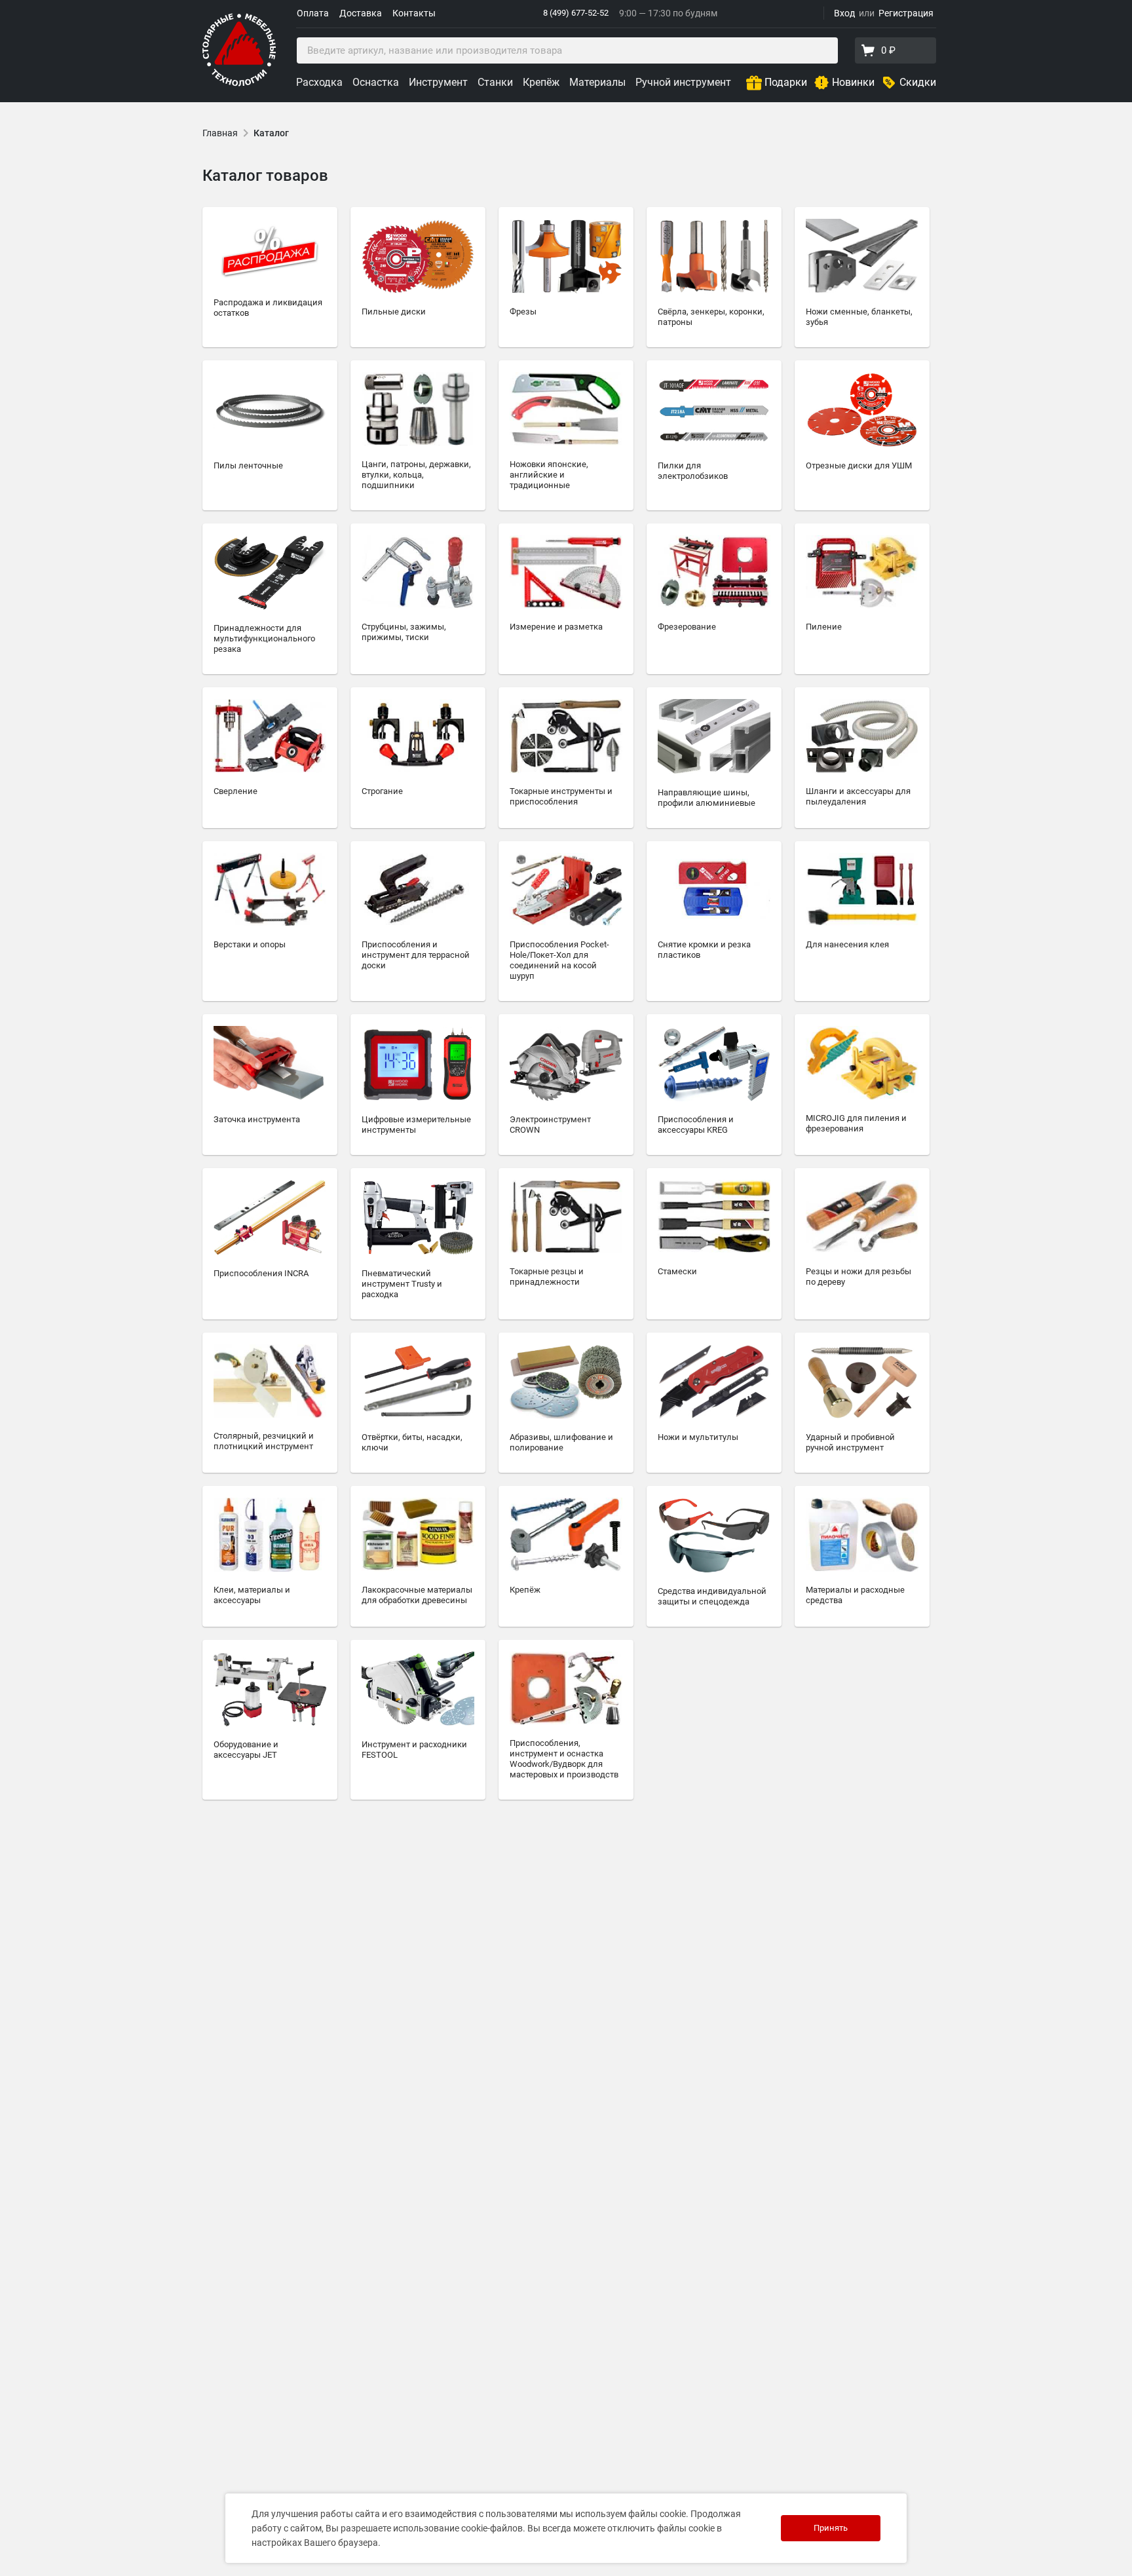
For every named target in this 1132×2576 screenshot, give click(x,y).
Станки (495, 82)
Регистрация (906, 13)
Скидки (918, 82)
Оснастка (376, 82)
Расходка (319, 82)
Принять (831, 2528)
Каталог (271, 133)
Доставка (361, 13)
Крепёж (541, 82)
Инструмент (438, 82)
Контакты (414, 13)
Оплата (313, 13)
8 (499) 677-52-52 (576, 13)
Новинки (853, 82)
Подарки (786, 82)
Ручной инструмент (683, 82)
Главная (220, 133)
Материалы (597, 82)
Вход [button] (844, 13)
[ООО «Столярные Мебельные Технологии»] (239, 84)
